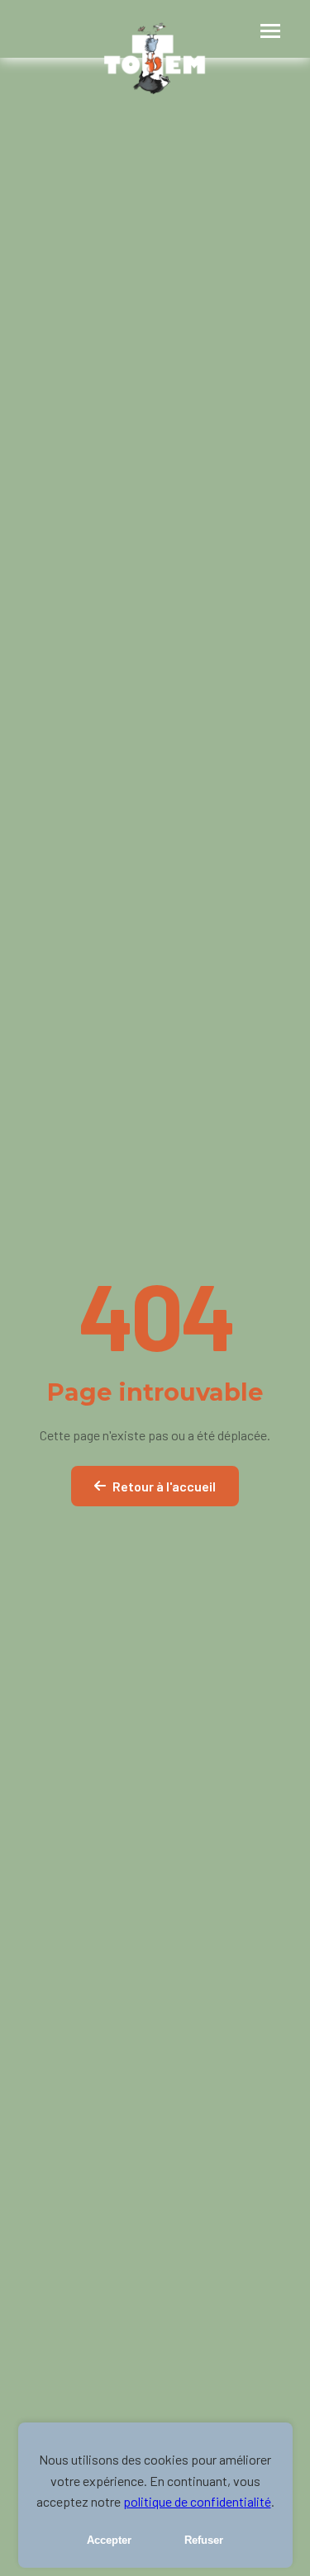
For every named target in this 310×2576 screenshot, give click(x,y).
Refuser (204, 2540)
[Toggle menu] (269, 29)
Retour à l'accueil (164, 1486)
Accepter (109, 2540)
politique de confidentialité (197, 2501)
